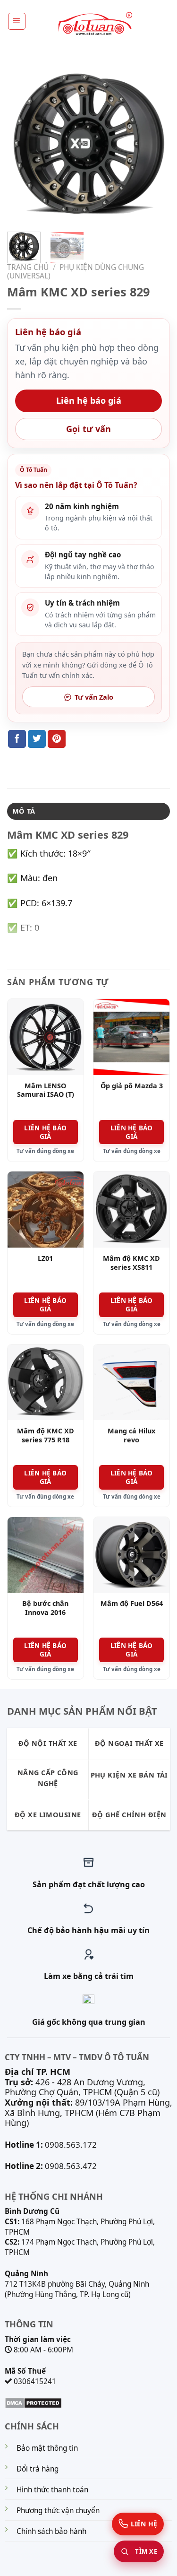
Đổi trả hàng (38, 2469)
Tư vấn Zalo (94, 697)
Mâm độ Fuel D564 (132, 1604)
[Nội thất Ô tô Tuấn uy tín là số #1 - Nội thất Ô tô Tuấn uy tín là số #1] (94, 24)
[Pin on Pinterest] (57, 739)
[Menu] (17, 21)
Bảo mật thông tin (47, 2448)
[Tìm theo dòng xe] (139, 2551)
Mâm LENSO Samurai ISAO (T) (46, 1090)
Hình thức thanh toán (52, 2490)
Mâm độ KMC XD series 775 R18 (46, 1435)
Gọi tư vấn (88, 429)
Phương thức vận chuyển (58, 2511)
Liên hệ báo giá (89, 400)
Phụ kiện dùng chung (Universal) (76, 272)
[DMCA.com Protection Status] (33, 2402)
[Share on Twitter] (37, 739)
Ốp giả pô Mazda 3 (132, 1086)
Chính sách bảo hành (51, 2531)
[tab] (88, 811)
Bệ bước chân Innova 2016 (45, 1608)
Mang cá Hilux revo (131, 1435)
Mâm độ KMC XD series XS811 (131, 1263)
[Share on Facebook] (17, 739)
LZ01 (45, 1258)
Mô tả (24, 811)
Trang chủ (28, 267)
